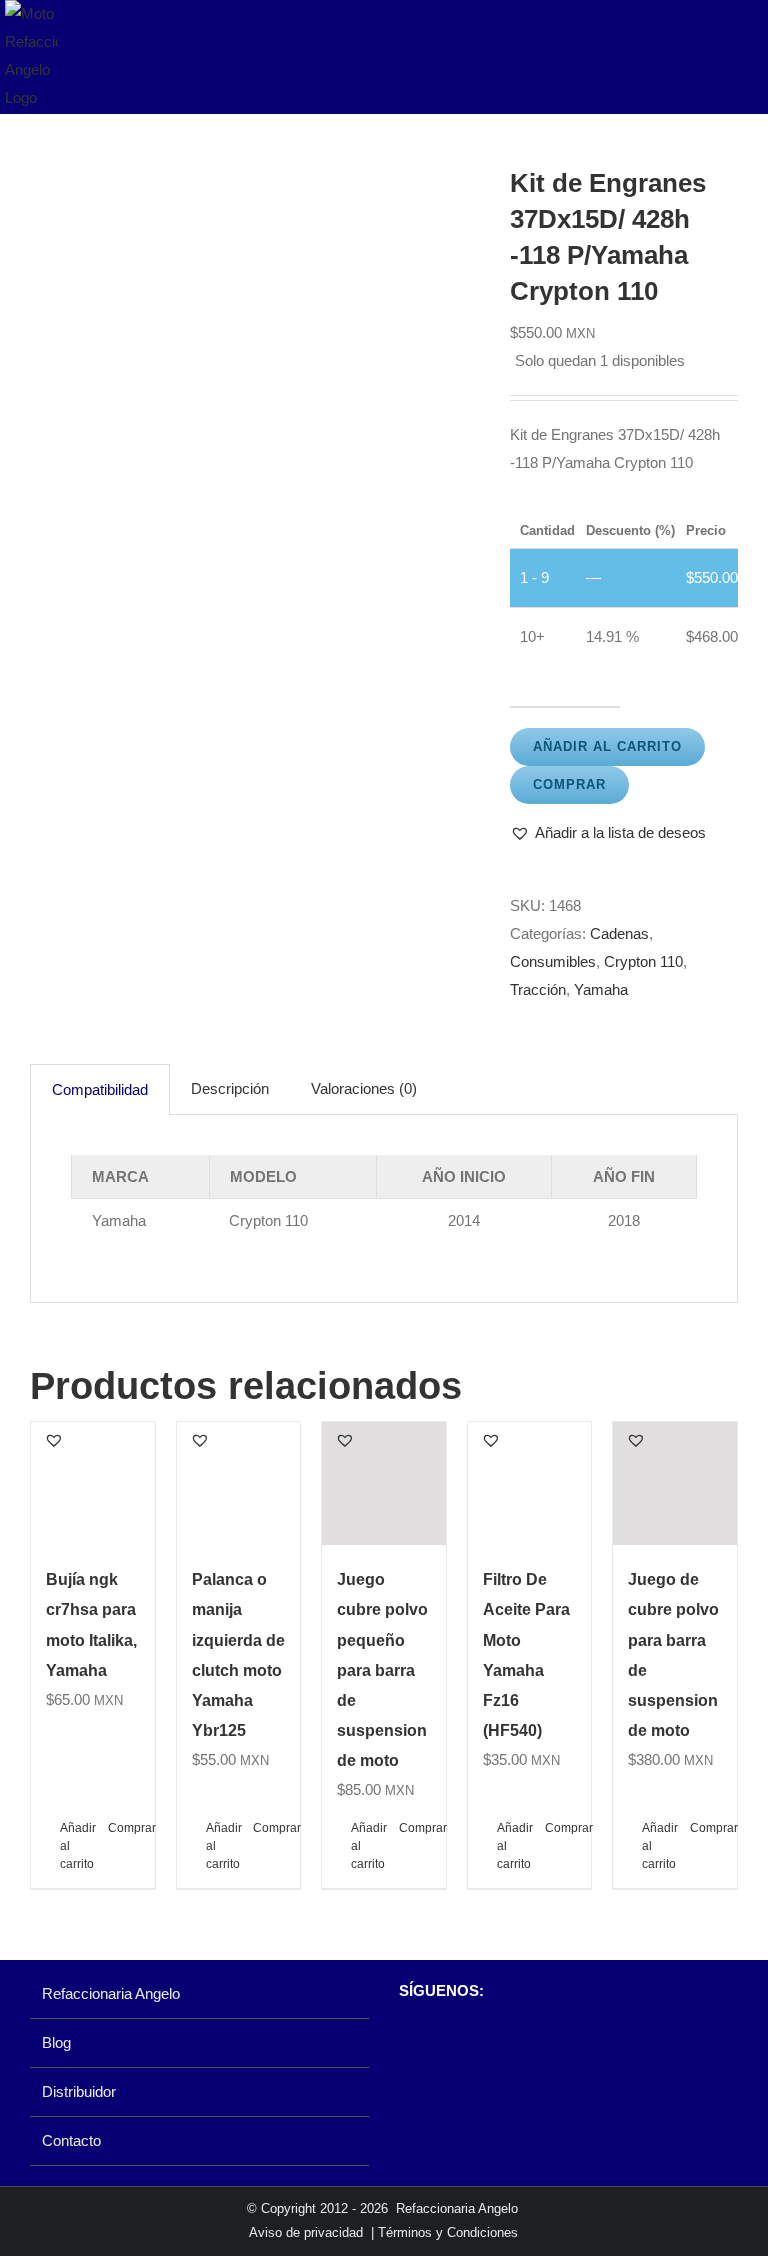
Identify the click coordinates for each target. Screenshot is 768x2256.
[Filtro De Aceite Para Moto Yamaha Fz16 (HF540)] (530, 1484)
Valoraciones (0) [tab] (364, 1088)
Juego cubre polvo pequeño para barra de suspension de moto (382, 1669)
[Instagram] (442, 2043)
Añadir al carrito (607, 746)
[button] (608, 833)
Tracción (538, 989)
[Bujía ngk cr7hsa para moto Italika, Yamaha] (93, 1484)
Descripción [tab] (230, 1088)
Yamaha (601, 989)
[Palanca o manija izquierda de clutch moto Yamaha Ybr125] (239, 1484)
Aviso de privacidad (306, 2232)
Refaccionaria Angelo (111, 1993)
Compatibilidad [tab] (100, 1089)
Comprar (569, 784)
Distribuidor (79, 2091)
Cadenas (619, 933)
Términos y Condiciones (448, 2232)
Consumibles (553, 961)
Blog (56, 2042)
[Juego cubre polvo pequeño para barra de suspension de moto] (384, 1484)
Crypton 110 (643, 961)
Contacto (71, 2140)
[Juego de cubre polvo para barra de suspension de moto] (675, 1484)
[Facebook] (408, 2043)
